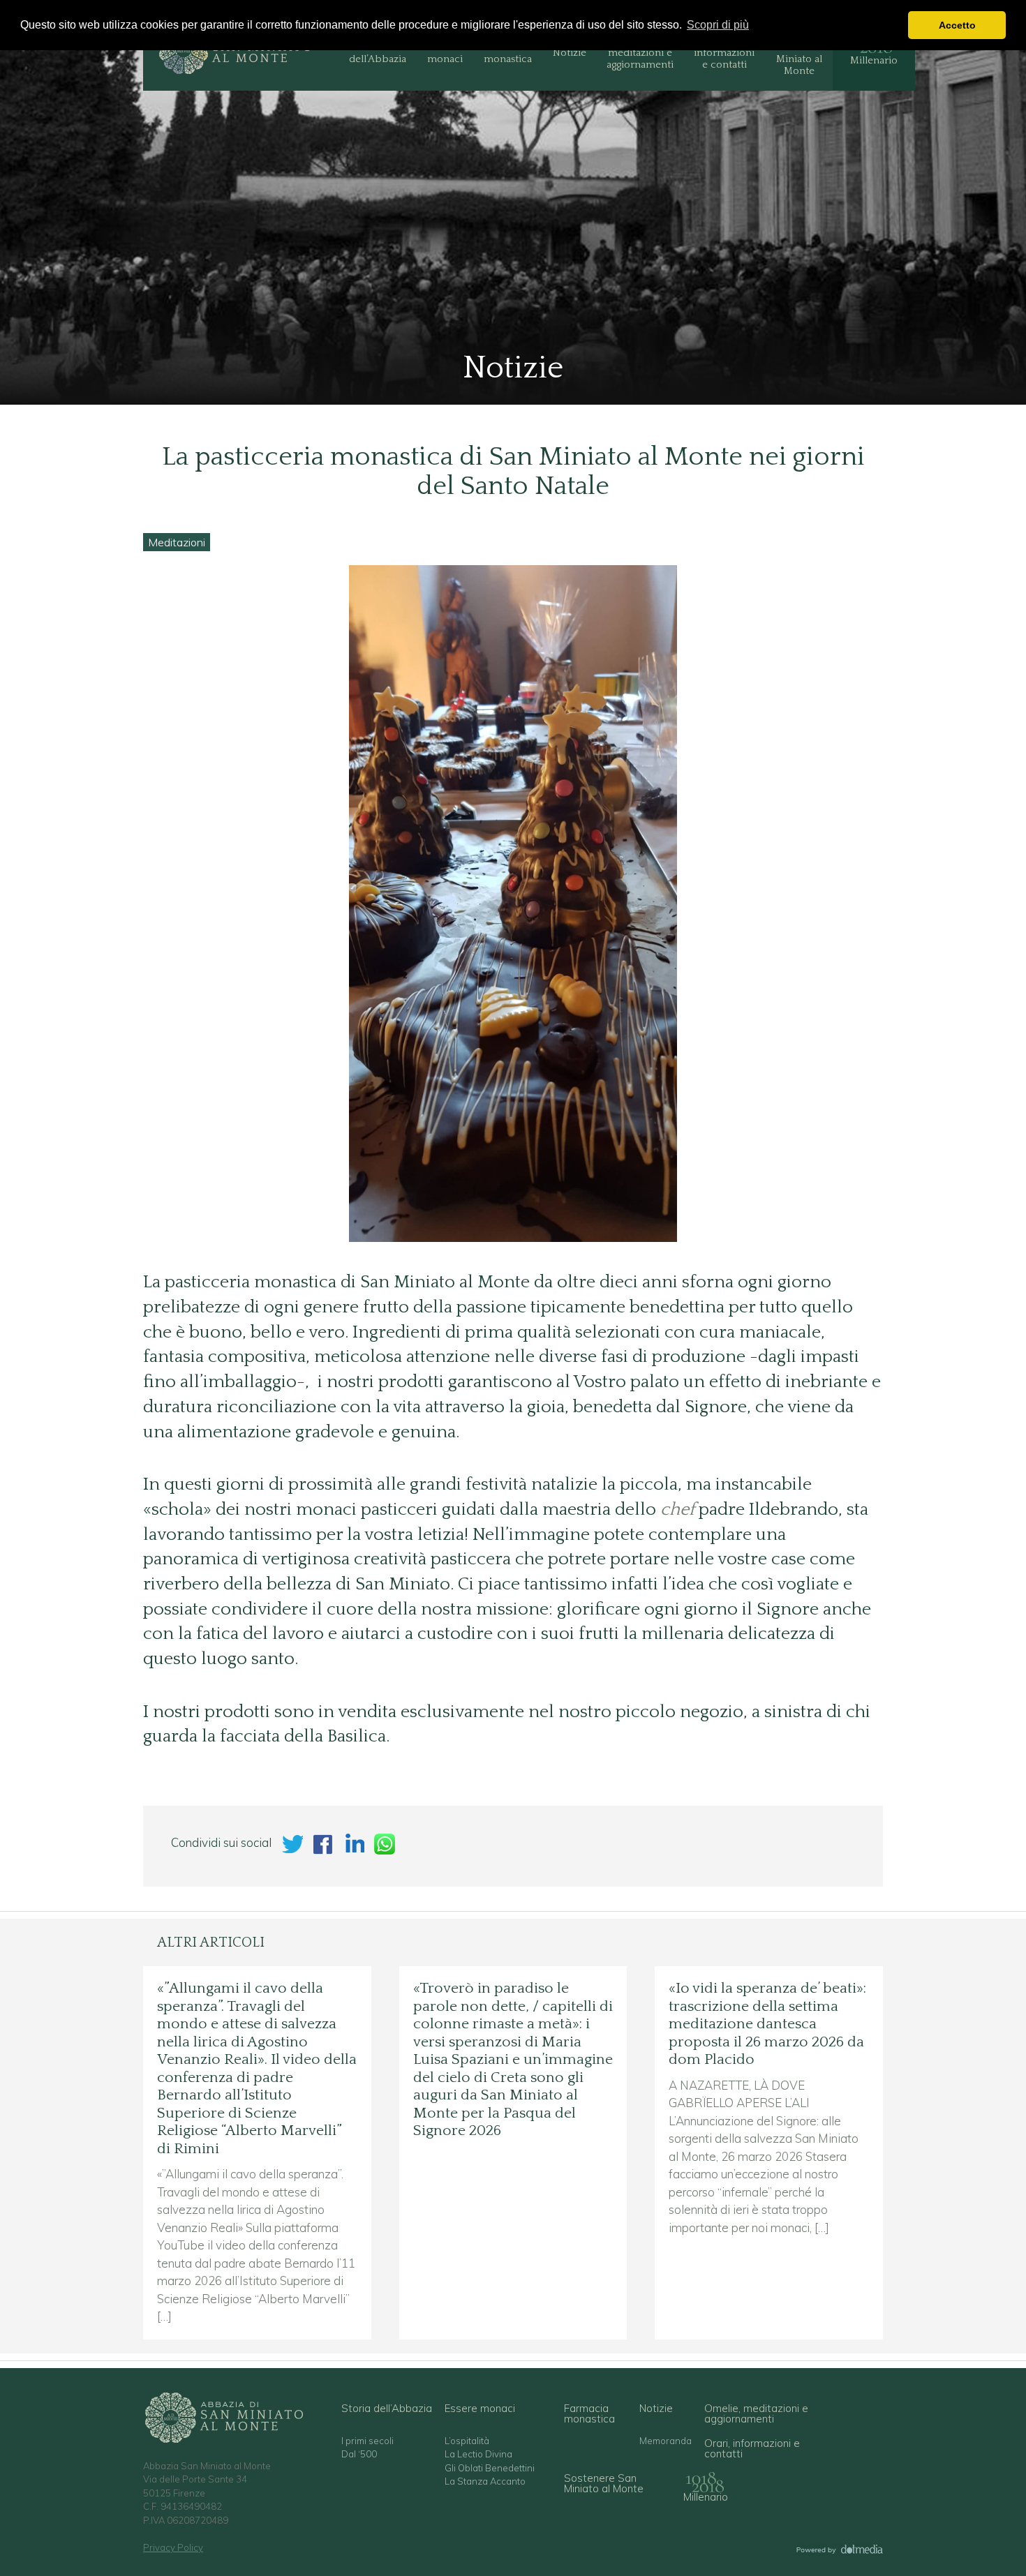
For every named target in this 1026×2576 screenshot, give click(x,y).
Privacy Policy (173, 2547)
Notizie (570, 53)
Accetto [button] (957, 25)
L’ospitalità (467, 2441)
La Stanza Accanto (485, 2481)
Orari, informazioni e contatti (724, 53)
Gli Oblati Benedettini (490, 2468)
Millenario (874, 60)
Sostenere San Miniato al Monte (799, 53)
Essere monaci (445, 53)
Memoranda (666, 2441)
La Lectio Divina (478, 2454)
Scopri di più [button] (718, 25)
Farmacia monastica (508, 53)
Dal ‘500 (359, 2454)
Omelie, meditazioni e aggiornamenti (640, 53)
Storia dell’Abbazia (378, 53)
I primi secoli (367, 2441)
